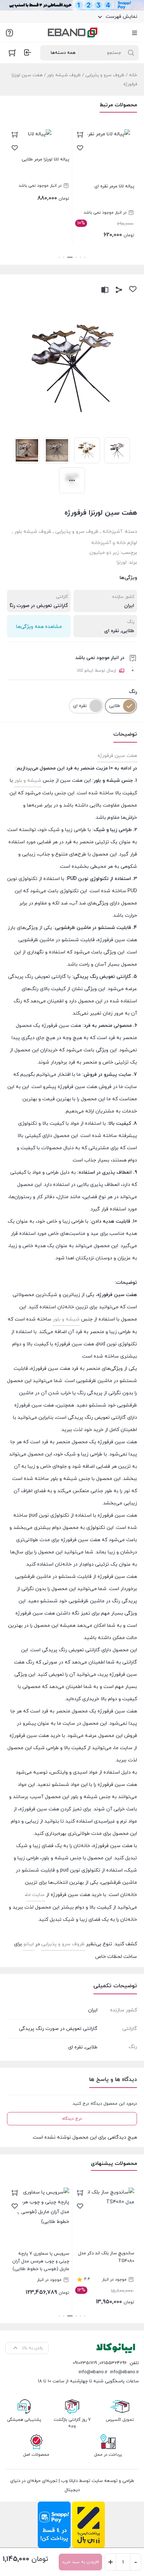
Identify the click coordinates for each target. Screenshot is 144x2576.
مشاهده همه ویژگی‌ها (39, 627)
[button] (85, 257)
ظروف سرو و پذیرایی (105, 75)
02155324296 (113, 2363)
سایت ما (36, 1895)
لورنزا (122, 562)
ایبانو (29, 1944)
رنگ (133, 692)
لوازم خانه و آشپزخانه (114, 543)
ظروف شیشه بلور (64, 75)
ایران (129, 606)
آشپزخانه (112, 532)
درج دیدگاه (72, 2119)
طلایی (128, 631)
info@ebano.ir (93, 2372)
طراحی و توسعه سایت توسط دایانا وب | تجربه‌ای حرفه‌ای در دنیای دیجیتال (72, 2485)
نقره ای (112, 631)
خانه (133, 75)
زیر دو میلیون (104, 553)
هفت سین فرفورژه (117, 756)
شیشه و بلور (28, 781)
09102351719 (85, 2363)
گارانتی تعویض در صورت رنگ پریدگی (58, 2029)
